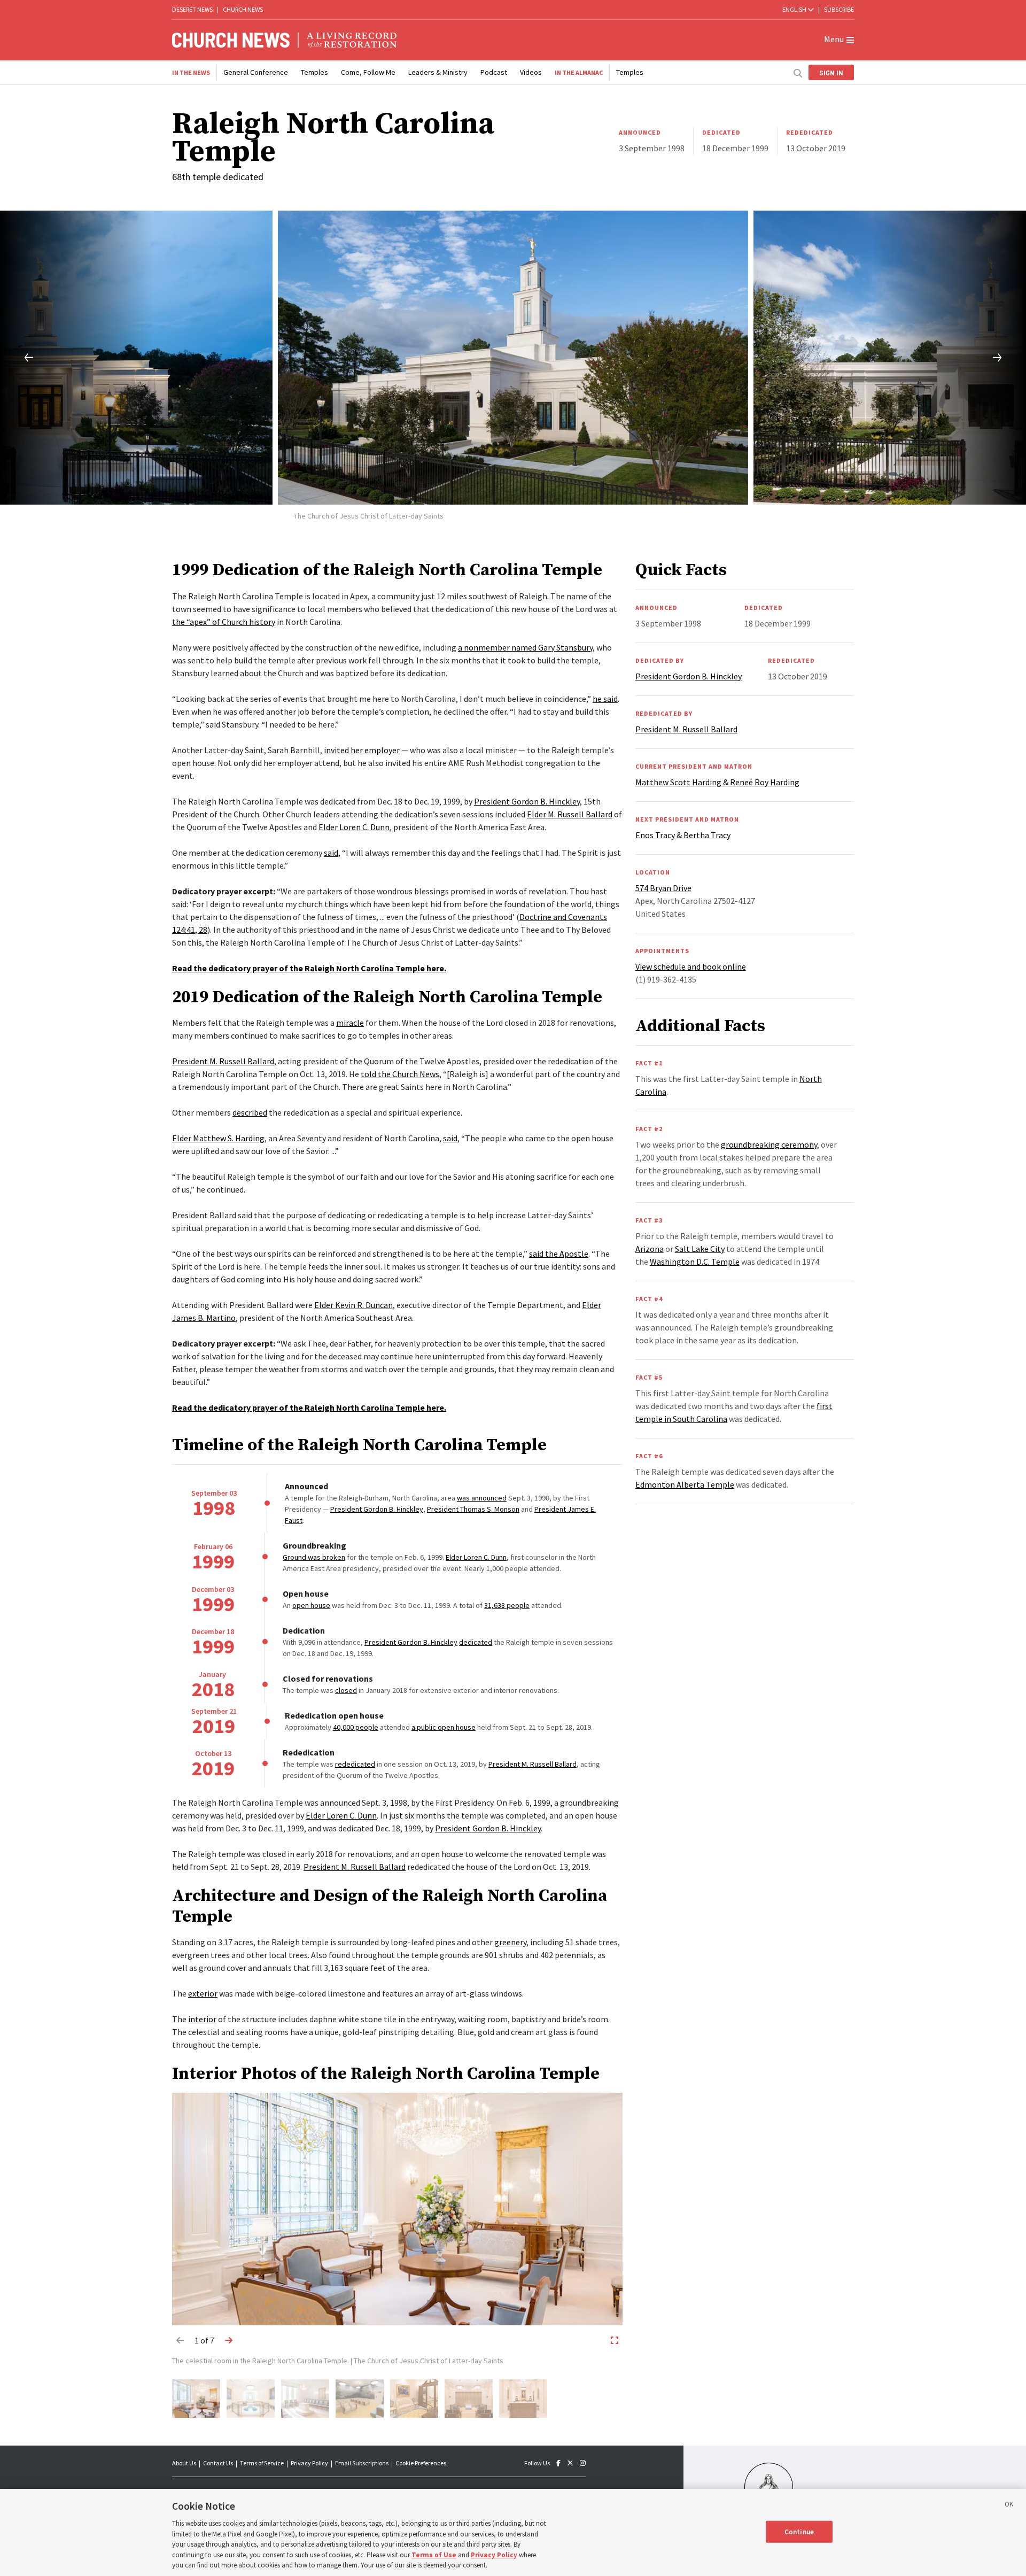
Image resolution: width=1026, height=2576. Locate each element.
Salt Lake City (700, 1249)
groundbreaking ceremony (769, 1144)
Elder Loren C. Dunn (476, 1557)
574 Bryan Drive (663, 888)
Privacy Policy (309, 2463)
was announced (482, 1498)
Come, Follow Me (368, 72)
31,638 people (507, 1605)
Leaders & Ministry (438, 72)
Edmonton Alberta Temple (685, 1484)
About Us (184, 2463)
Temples (314, 72)
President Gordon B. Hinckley (377, 1509)
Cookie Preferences (421, 2463)
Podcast (494, 72)
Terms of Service (262, 2463)
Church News (243, 9)
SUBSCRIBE (839, 9)
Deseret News (192, 9)
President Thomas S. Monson (473, 1509)
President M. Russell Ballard (533, 1764)
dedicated (476, 1642)
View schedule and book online (691, 966)
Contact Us (218, 2463)
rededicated (355, 1764)
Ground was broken (314, 1557)
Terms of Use (434, 2555)
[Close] (1009, 2506)
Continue (799, 2531)
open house (311, 1605)
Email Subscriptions (362, 2463)
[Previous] (20, 358)
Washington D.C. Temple (695, 1262)
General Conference (256, 72)
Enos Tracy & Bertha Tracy (683, 835)
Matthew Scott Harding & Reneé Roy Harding (717, 782)
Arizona (650, 1249)
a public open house (444, 1727)
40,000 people (356, 1727)
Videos (531, 72)
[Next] (1006, 358)
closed (346, 1690)
